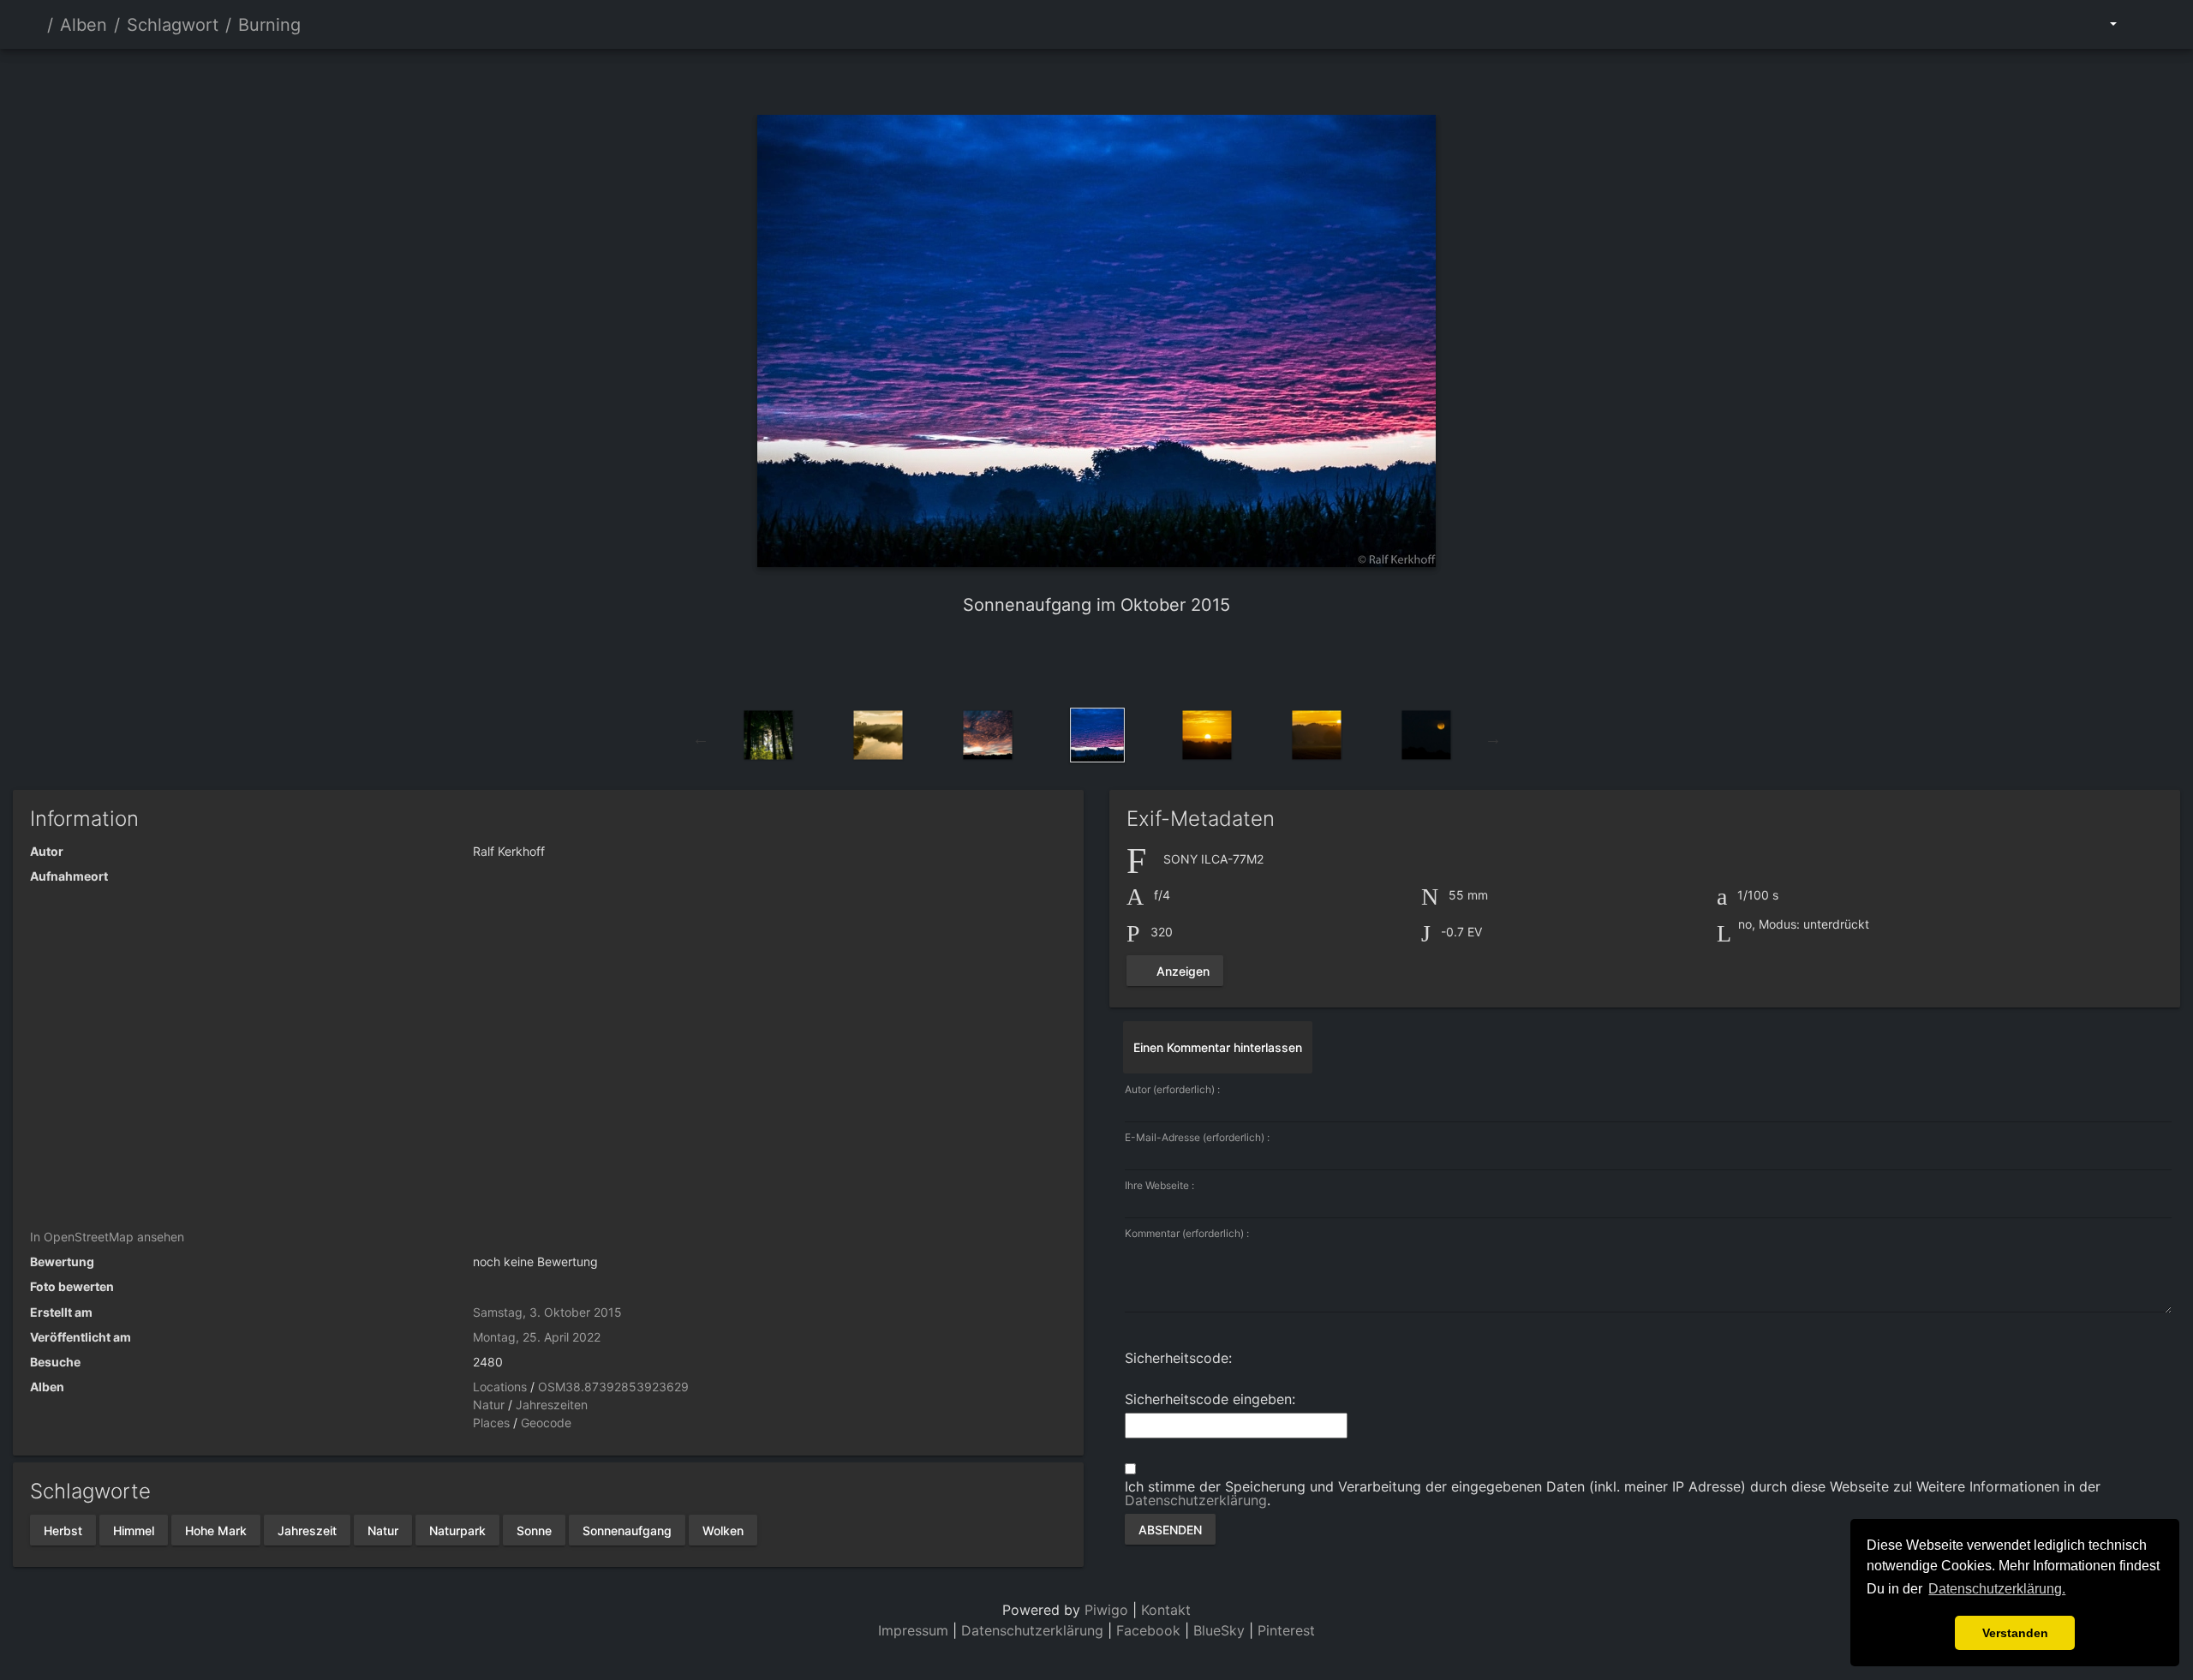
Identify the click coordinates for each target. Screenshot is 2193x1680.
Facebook (1150, 1630)
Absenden (1170, 1529)
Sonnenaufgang (627, 1530)
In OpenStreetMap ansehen (107, 1237)
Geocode (546, 1423)
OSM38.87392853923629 (613, 1387)
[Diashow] (2147, 24)
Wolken (723, 1530)
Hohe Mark (216, 1530)
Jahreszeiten (552, 1405)
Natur (489, 1405)
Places (491, 1423)
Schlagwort (173, 25)
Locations (500, 1387)
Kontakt (1166, 1610)
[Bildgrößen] (2101, 24)
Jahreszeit (307, 1530)
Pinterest (1286, 1630)
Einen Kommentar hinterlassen (1218, 1047)
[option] (768, 735)
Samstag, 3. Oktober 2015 (547, 1312)
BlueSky (1219, 1630)
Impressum (913, 1630)
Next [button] (1493, 738)
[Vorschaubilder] (1096, 78)
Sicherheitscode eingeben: (1210, 1399)
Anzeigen (1181, 970)
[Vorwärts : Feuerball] (1155, 78)
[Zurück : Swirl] (1038, 78)
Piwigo (1106, 1610)
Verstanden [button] (2015, 1633)
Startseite (33, 25)
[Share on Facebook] (1067, 661)
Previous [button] (701, 738)
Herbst (63, 1530)
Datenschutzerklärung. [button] (1997, 1589)
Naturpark (457, 1530)
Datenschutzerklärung (1196, 1500)
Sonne (534, 1530)
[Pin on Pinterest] (1132, 661)
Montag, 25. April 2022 (537, 1337)
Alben (84, 25)
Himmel (134, 1530)
